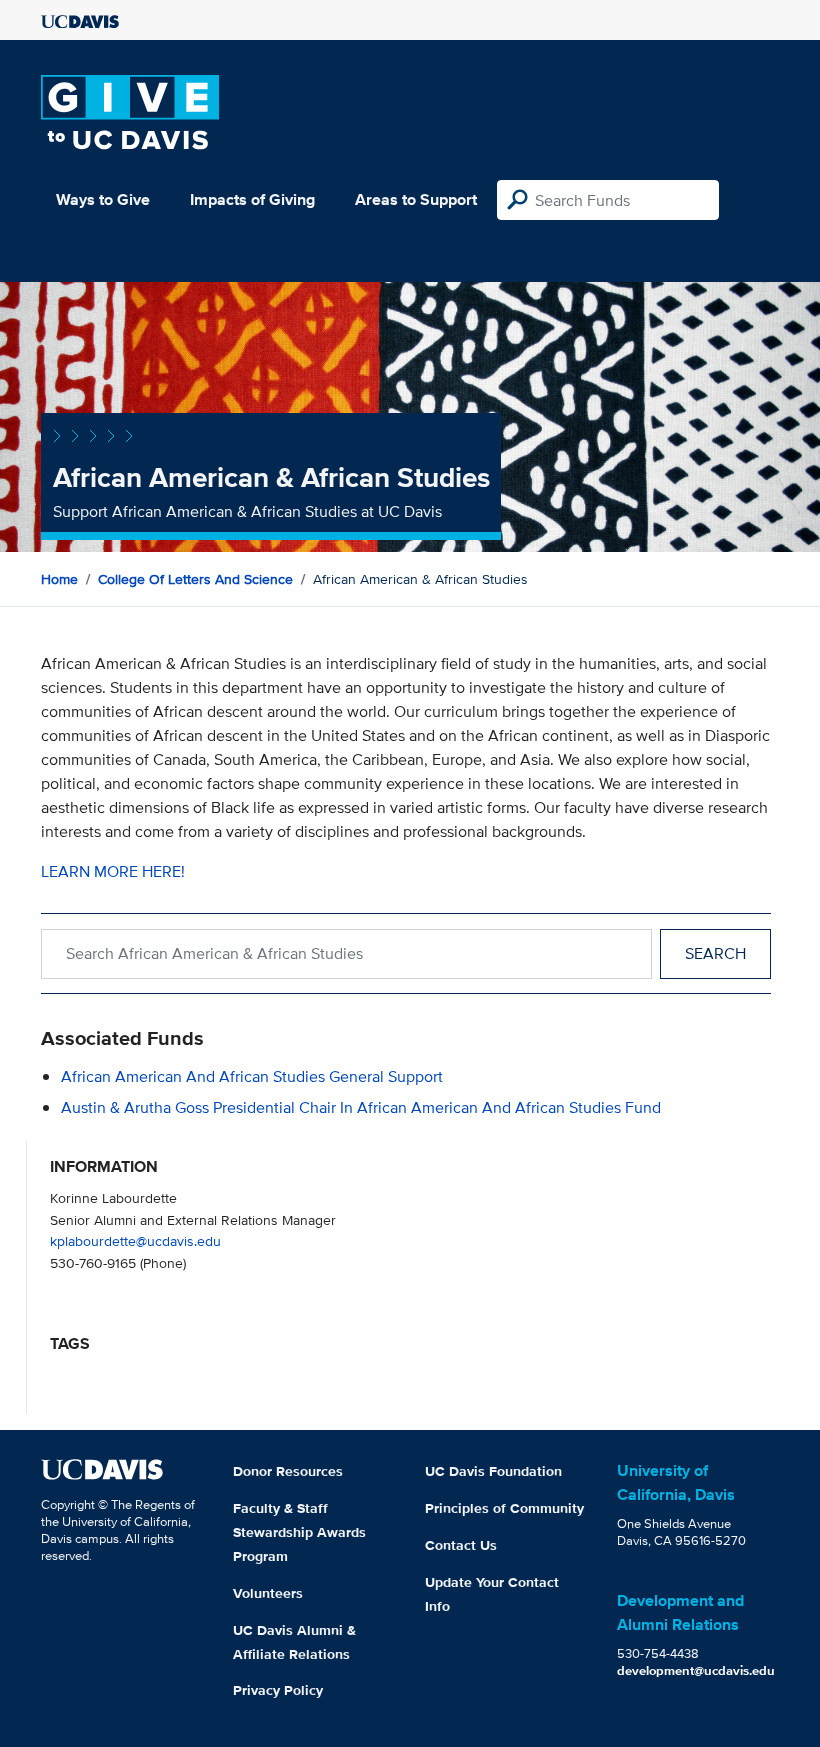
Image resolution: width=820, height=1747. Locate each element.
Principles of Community (504, 1508)
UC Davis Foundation (493, 1471)
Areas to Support (416, 199)
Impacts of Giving (252, 199)
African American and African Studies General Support (252, 1076)
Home (59, 579)
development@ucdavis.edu (696, 1670)
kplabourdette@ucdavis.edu (135, 1240)
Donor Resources (288, 1471)
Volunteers (268, 1593)
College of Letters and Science (195, 579)
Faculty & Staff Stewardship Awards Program (299, 1532)
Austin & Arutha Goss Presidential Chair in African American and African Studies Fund (361, 1107)
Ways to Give (103, 199)
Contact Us (461, 1545)
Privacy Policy (278, 1690)
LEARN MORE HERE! (113, 871)
